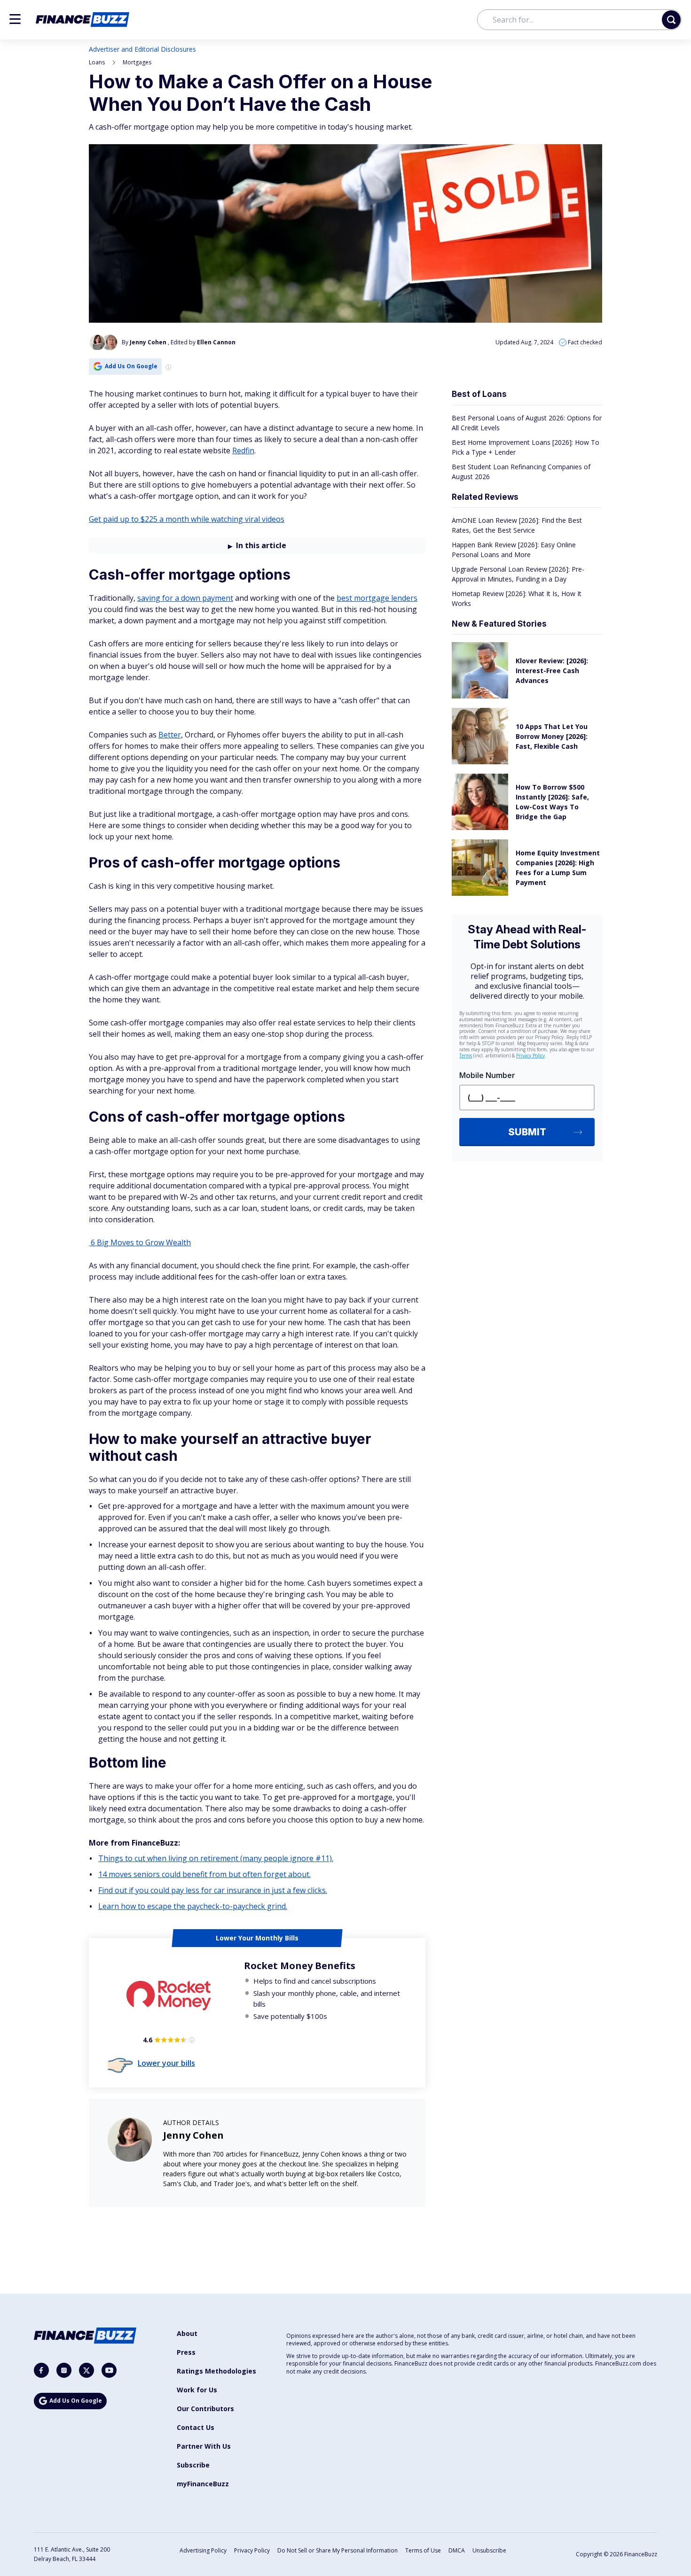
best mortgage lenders (377, 598)
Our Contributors (205, 2409)
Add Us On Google (131, 366)
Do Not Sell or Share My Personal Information (338, 2550)
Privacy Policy (252, 2550)
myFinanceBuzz (203, 2484)
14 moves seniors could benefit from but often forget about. (204, 1874)
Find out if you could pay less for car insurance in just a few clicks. (213, 1890)
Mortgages (137, 62)
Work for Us (197, 2390)
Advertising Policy (203, 2550)
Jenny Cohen (193, 2135)
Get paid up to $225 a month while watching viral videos (187, 519)
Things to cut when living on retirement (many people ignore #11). (216, 1858)
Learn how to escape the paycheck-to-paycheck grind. (193, 1906)
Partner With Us (204, 2446)
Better (170, 735)
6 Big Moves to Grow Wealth (140, 1242)
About (187, 2333)
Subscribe (193, 2465)
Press (186, 2352)
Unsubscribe (489, 2550)
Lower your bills (166, 2063)
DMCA (457, 2550)
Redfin (243, 450)
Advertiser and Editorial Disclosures (142, 49)
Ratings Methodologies (216, 2371)
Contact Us (196, 2427)
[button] (15, 19)
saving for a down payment (185, 598)
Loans (97, 62)
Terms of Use (423, 2550)
